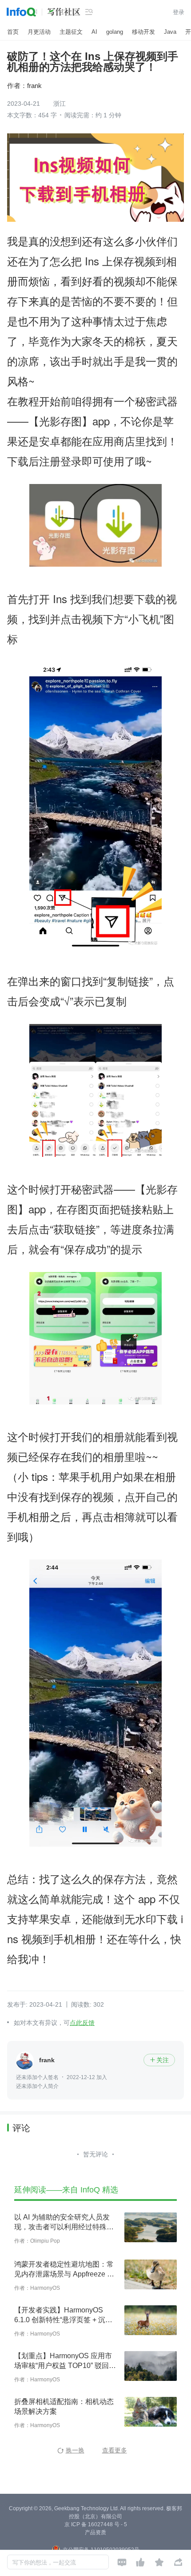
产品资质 (95, 2532)
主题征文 (71, 32)
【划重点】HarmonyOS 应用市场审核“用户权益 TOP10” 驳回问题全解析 (65, 2361)
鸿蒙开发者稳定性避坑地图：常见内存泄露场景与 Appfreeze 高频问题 (64, 2270)
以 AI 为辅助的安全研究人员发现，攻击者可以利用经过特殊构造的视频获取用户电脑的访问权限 (64, 2223)
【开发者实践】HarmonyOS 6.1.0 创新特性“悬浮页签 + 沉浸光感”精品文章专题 (63, 2316)
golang (115, 32)
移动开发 (143, 32)
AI (94, 32)
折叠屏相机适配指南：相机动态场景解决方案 (64, 2406)
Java (170, 32)
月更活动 (39, 32)
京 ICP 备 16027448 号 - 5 (96, 2524)
